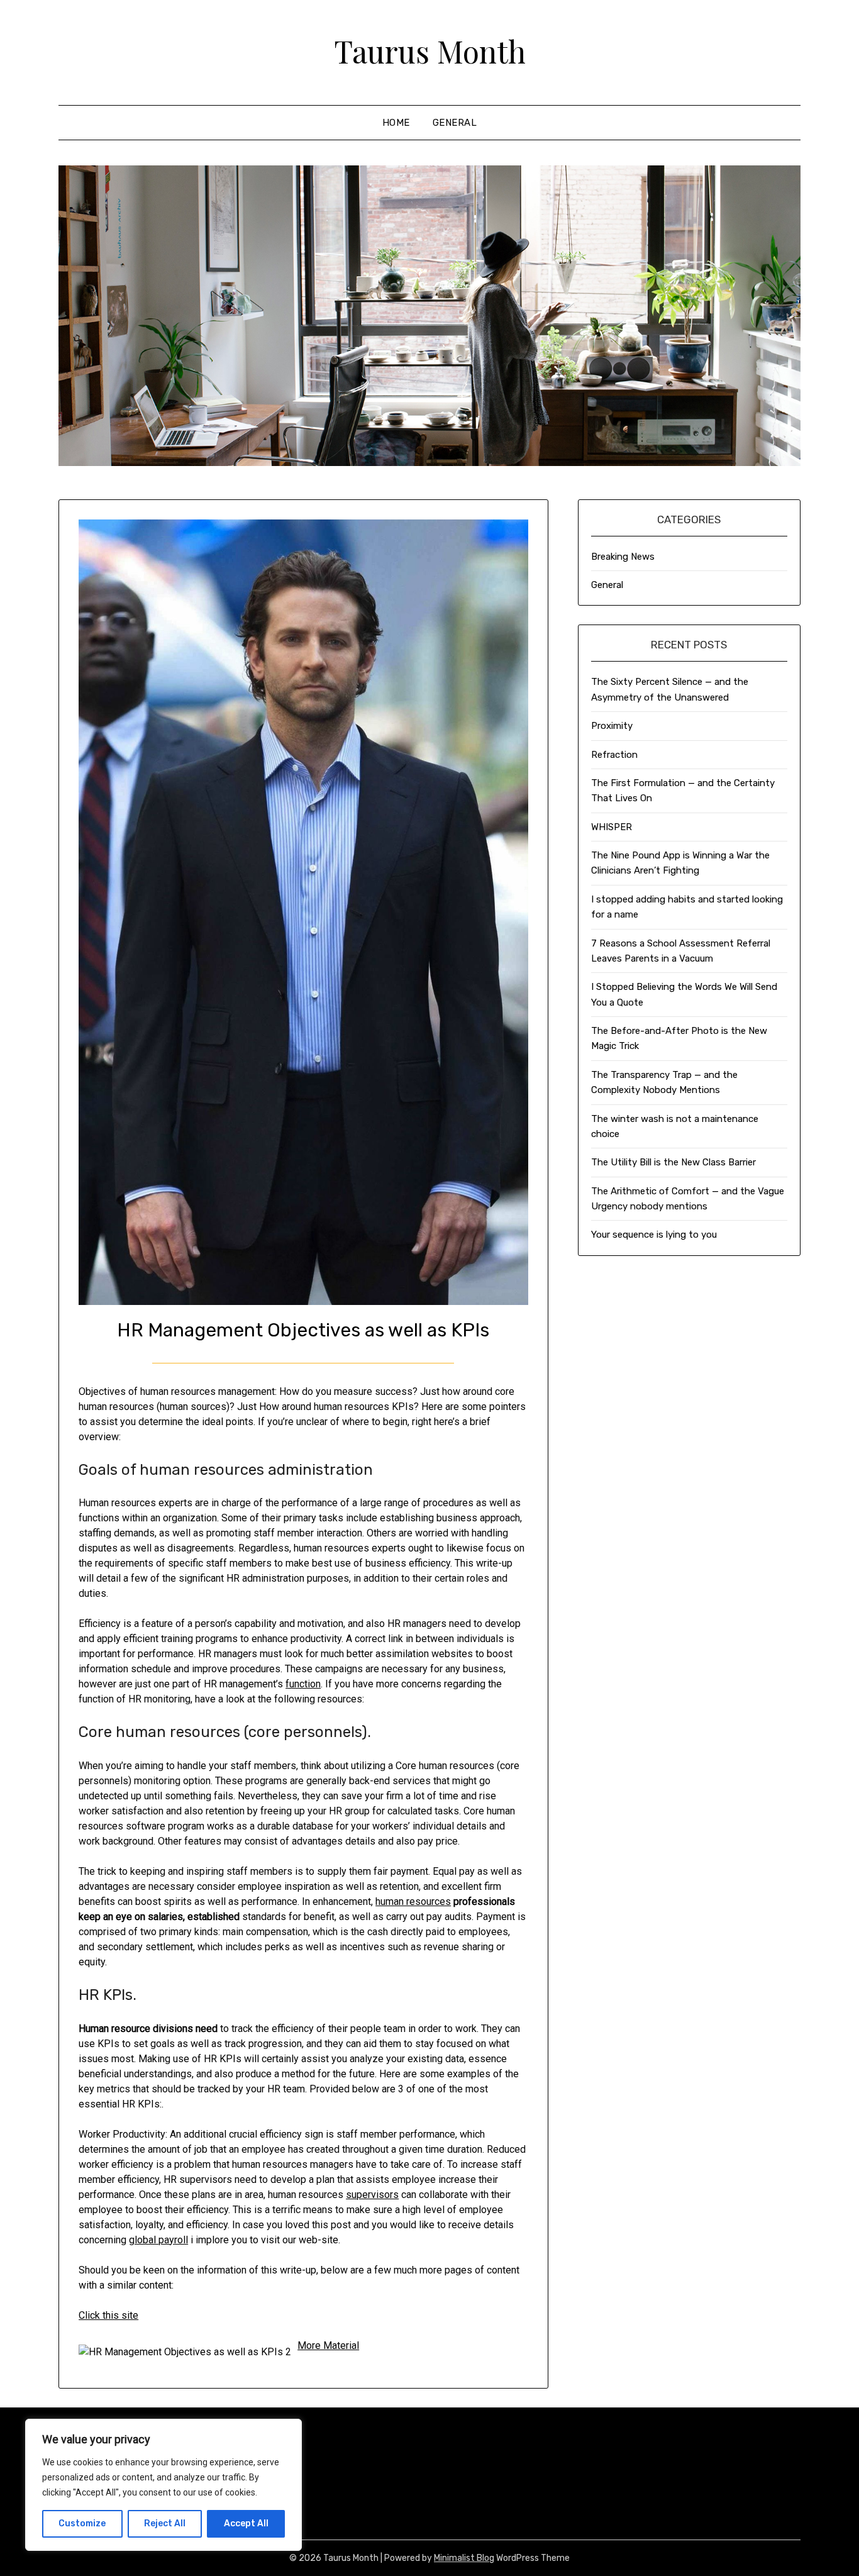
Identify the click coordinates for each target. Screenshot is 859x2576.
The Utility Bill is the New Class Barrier (673, 1162)
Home (396, 123)
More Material (328, 2346)
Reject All (165, 2523)
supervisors (372, 2195)
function (303, 1684)
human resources (413, 1901)
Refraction (614, 755)
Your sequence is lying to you (654, 1235)
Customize (82, 2523)
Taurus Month (430, 51)
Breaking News (623, 557)
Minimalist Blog (464, 2558)
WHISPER (612, 827)
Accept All (246, 2523)
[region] (163, 2485)
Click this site (108, 2315)
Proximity (612, 726)
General (455, 123)
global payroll (158, 2240)
